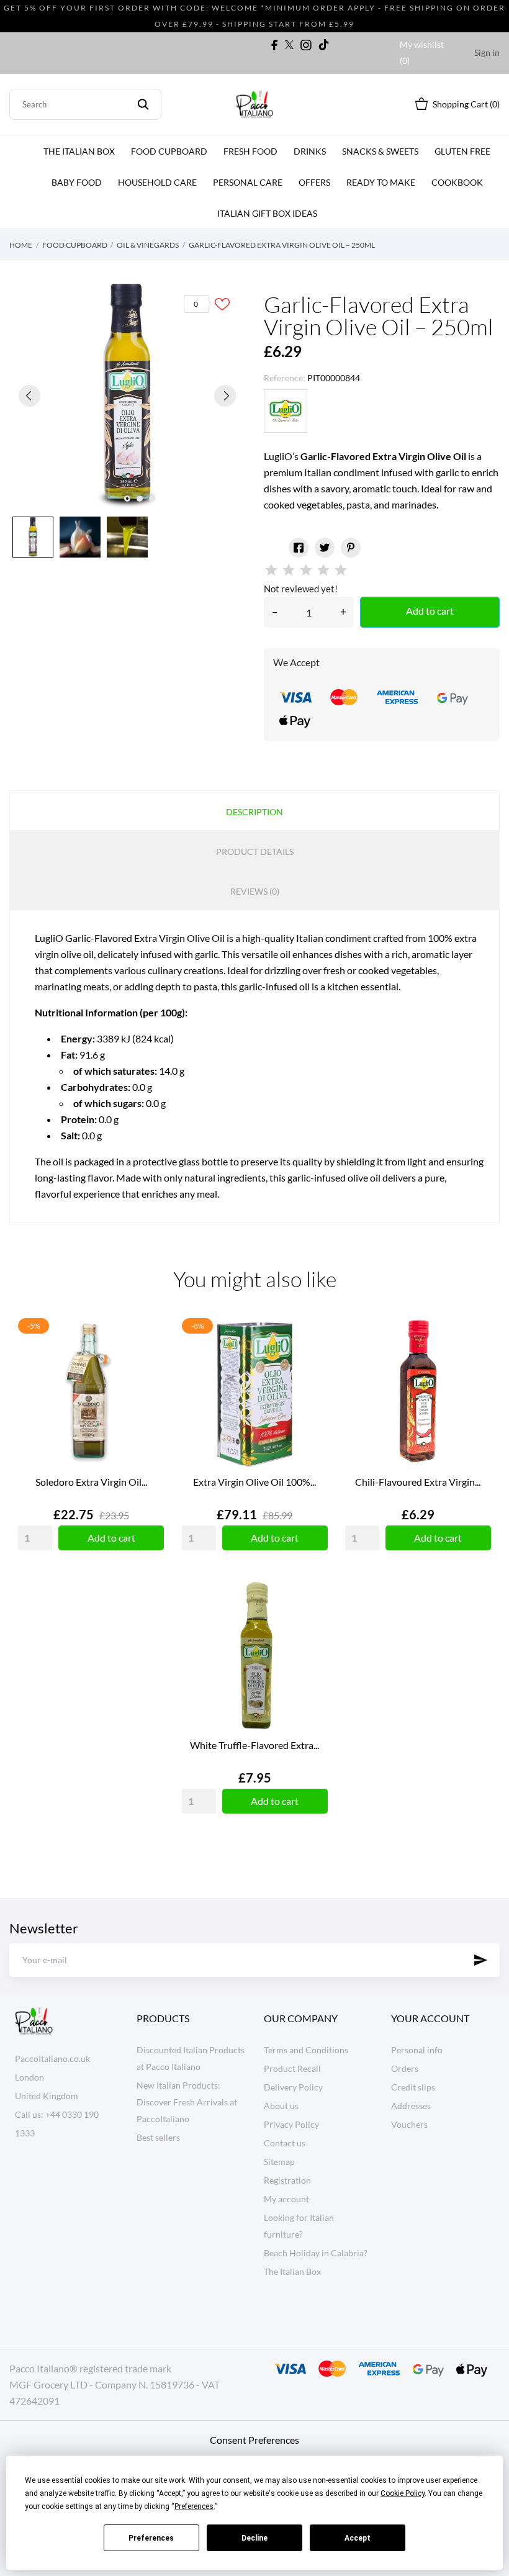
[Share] (299, 548)
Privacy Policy (291, 2124)
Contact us (285, 2143)
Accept (358, 2538)
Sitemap (279, 2162)
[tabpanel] (127, 395)
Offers (314, 182)
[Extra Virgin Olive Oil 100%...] (315, 1358)
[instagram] (306, 45)
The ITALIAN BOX (79, 151)
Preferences (151, 2538)
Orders (405, 2068)
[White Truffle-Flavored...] (315, 1622)
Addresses (411, 2106)
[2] (289, 570)
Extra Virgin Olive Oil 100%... (254, 1482)
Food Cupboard (169, 151)
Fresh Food (250, 151)
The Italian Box (292, 2271)
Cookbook (457, 182)
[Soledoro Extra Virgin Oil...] (151, 1358)
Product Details (255, 852)
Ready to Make (381, 182)
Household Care (157, 182)
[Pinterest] (351, 548)
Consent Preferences (254, 2440)
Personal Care (248, 182)
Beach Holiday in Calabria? (316, 2253)
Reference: (285, 378)
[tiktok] (324, 45)
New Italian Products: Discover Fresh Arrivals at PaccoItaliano (187, 2102)
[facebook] (275, 45)
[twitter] (289, 45)
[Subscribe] (481, 1960)
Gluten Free (462, 151)
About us (281, 2106)
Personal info (417, 2050)
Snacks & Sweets (380, 151)
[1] (271, 570)
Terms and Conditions (306, 2050)
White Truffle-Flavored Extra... (254, 1745)
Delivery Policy (293, 2087)
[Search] (143, 104)
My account (286, 2199)
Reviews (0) (255, 891)
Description (254, 812)
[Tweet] (325, 548)
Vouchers (409, 2124)
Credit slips (413, 2087)
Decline (254, 2538)
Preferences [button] (194, 2506)
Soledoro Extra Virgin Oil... (91, 1482)
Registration (287, 2180)
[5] (341, 570)
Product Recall (292, 2068)
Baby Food (77, 182)
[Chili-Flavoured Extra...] (479, 1358)
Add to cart (430, 611)
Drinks (310, 151)
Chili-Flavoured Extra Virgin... (418, 1482)
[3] (306, 570)
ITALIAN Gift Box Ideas (267, 213)
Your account (430, 2018)
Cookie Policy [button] (403, 2493)
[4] (323, 570)
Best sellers (158, 2137)
